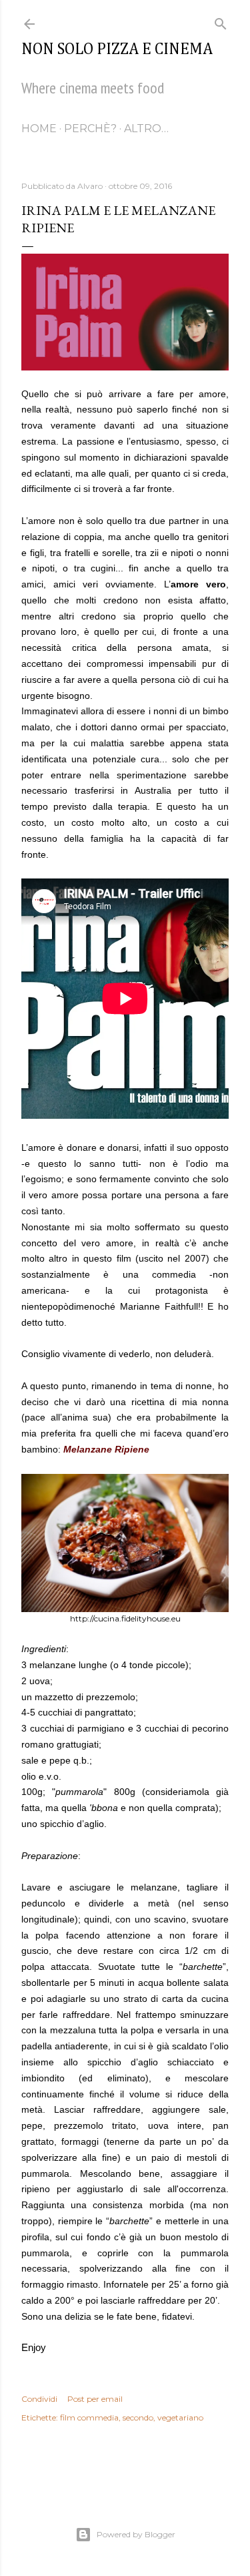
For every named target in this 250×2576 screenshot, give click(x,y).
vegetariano (180, 2417)
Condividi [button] (39, 2399)
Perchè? (90, 128)
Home (39, 128)
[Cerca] (221, 21)
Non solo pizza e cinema (117, 49)
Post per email (95, 2399)
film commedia (89, 2417)
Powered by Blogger (136, 2534)
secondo (138, 2417)
